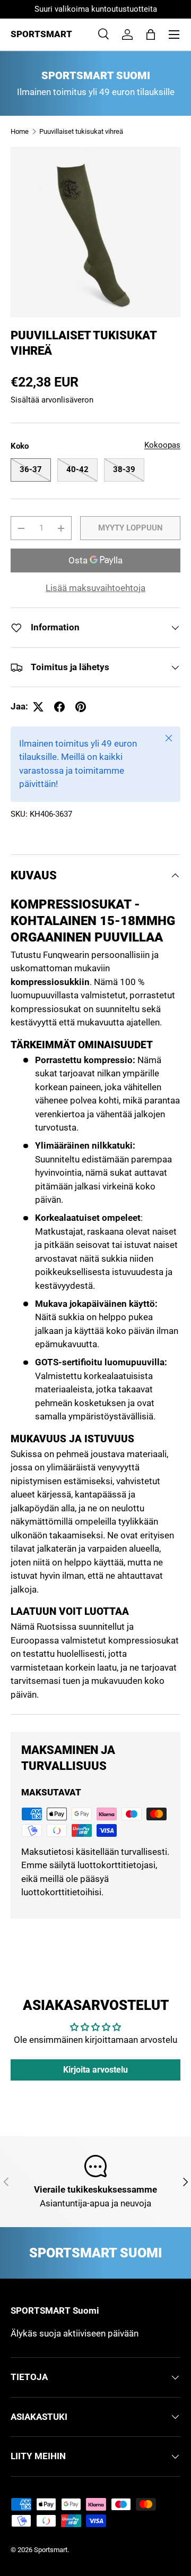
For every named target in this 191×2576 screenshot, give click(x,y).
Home (20, 131)
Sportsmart (51, 2550)
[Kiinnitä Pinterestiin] (81, 707)
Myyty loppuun (131, 528)
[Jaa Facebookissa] (59, 707)
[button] (151, 35)
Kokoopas (162, 445)
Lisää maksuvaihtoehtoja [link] (95, 588)
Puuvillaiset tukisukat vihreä (81, 131)
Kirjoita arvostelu (95, 2070)
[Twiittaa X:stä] (38, 707)
